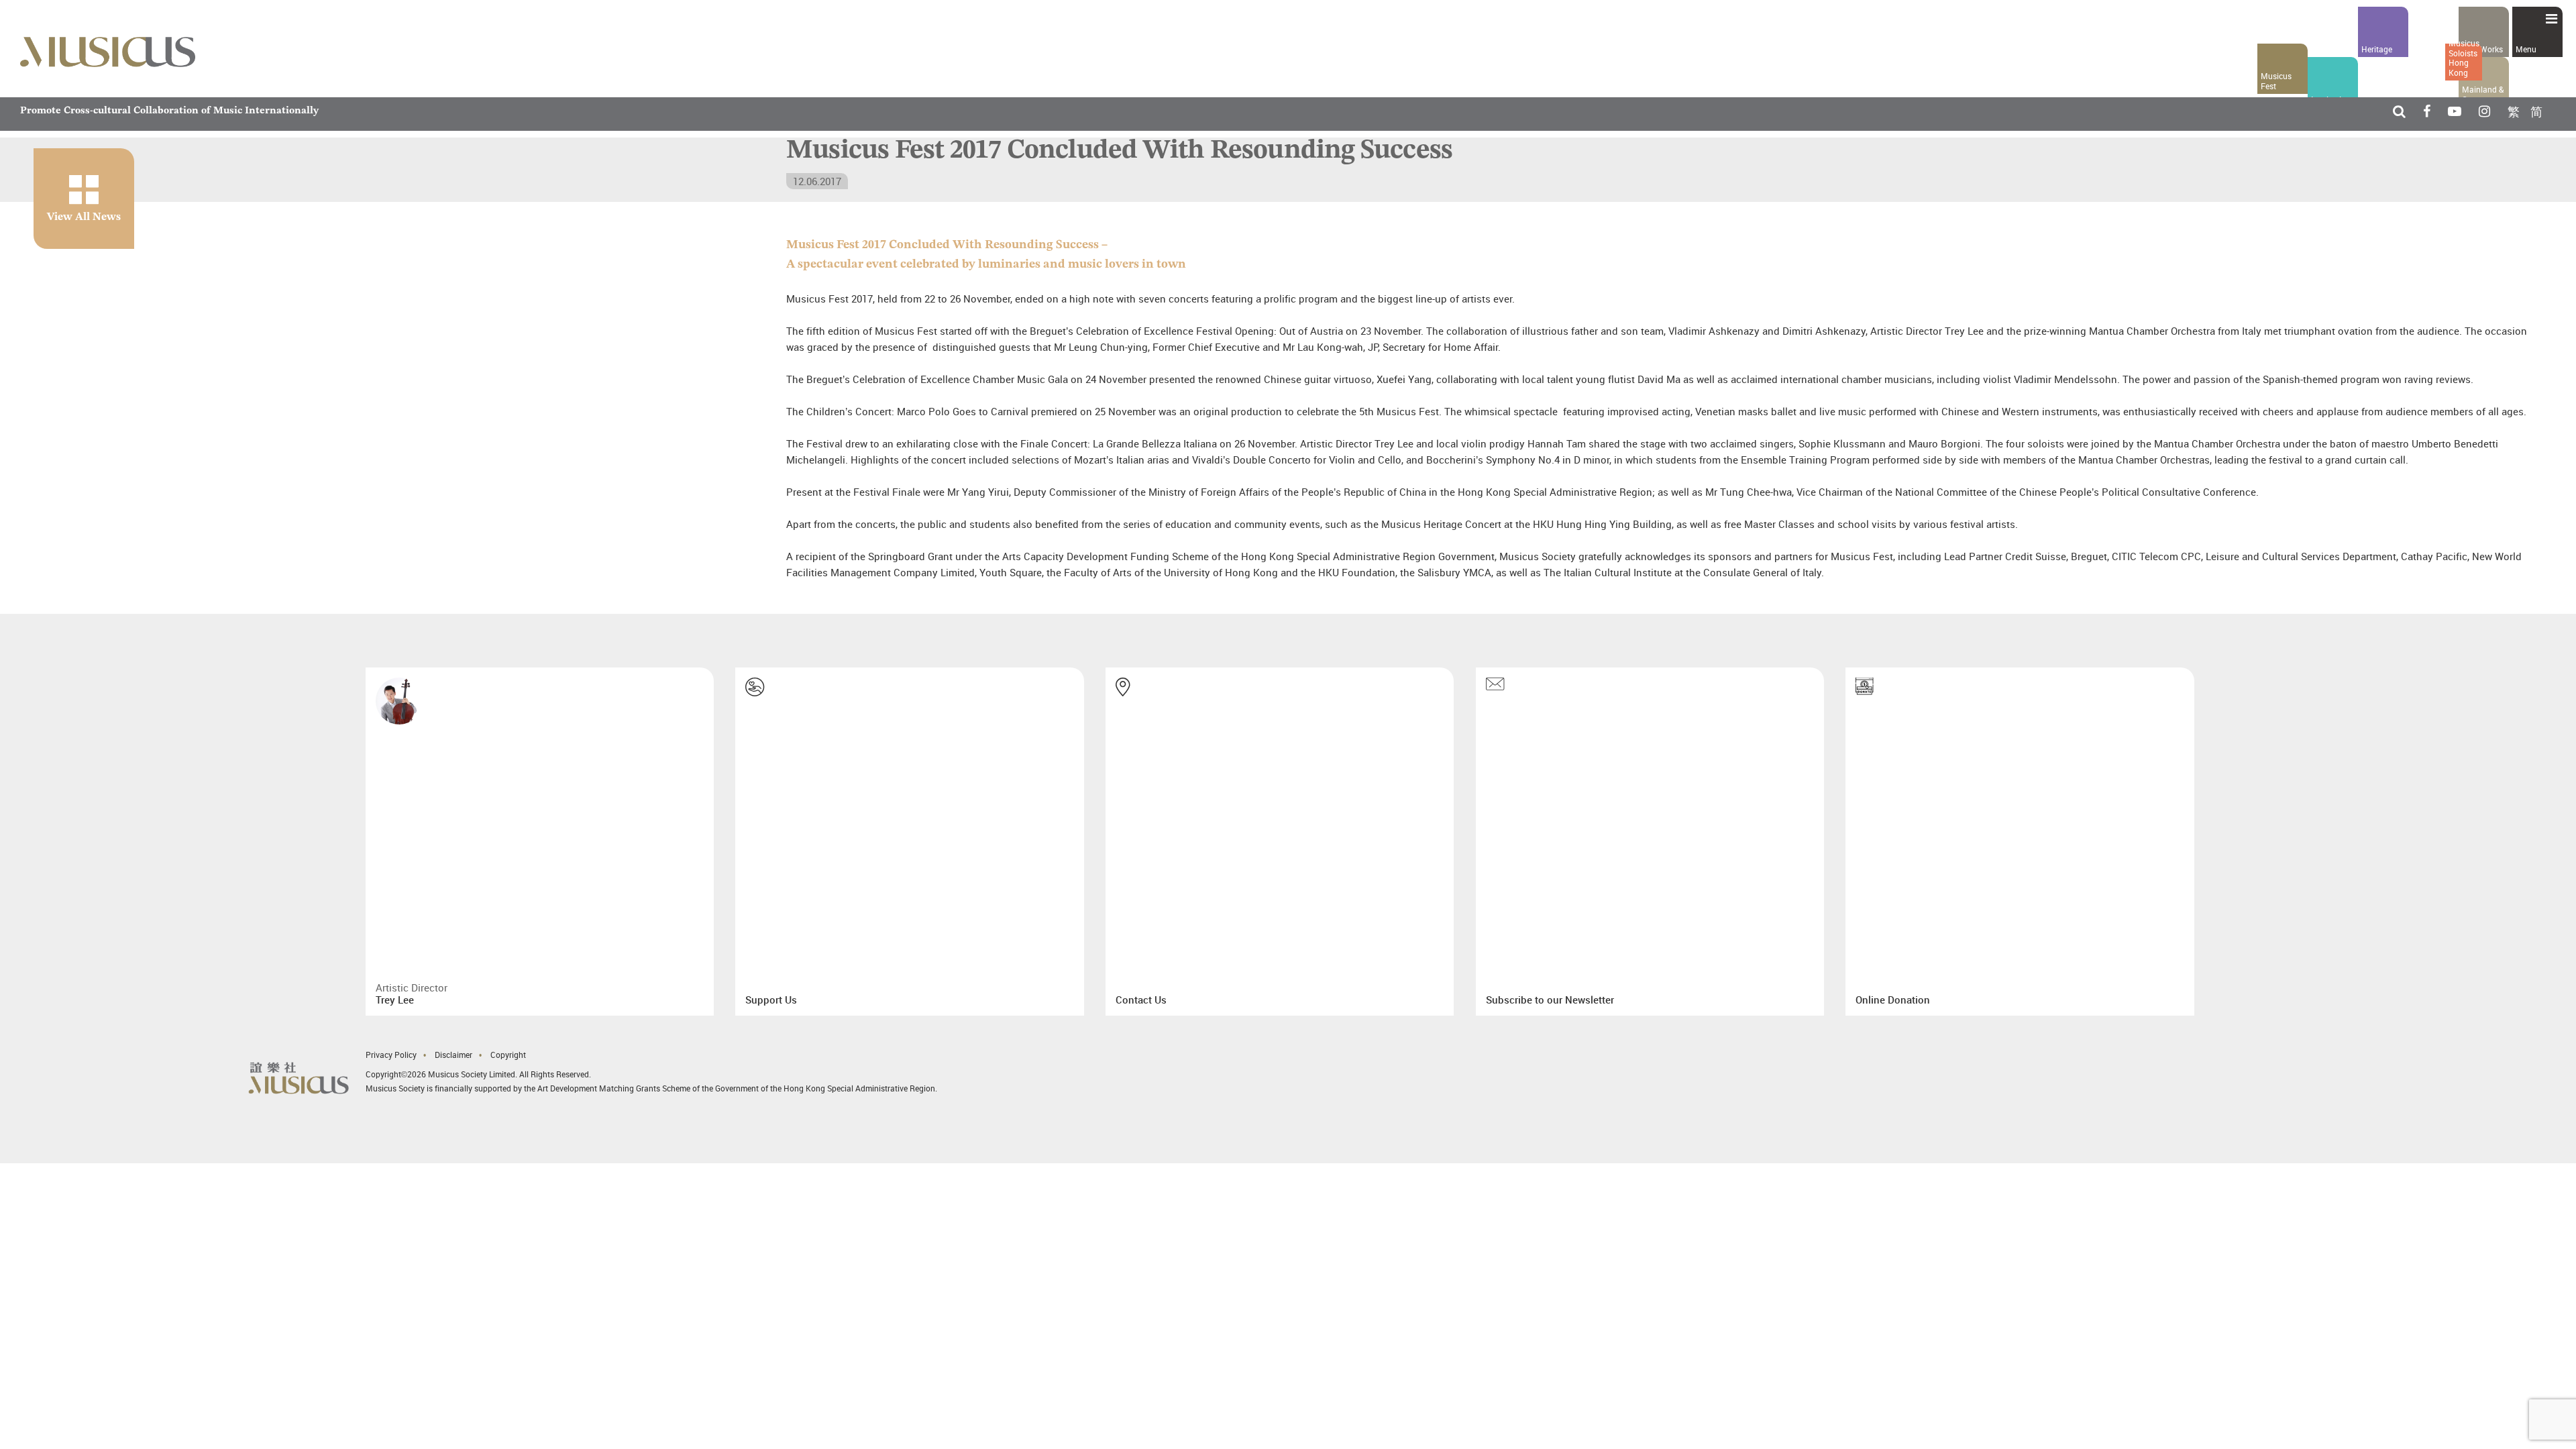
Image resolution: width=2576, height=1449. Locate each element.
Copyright (508, 989)
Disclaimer (453, 989)
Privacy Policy (391, 989)
